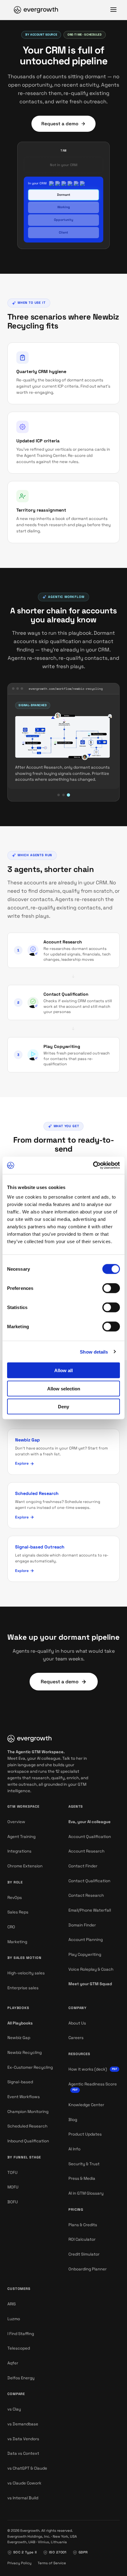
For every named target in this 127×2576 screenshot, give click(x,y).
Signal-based (20, 2082)
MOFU (13, 2187)
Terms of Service (52, 2563)
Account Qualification (90, 1837)
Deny (63, 1407)
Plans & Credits (83, 2225)
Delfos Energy (21, 2378)
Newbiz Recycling (25, 2052)
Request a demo (60, 124)
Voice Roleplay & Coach (91, 1969)
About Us (77, 2023)
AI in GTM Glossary (86, 2193)
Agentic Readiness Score (93, 2087)
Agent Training (21, 1837)
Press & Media (82, 2178)
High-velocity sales (26, 1973)
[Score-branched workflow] (63, 795)
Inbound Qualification (28, 2141)
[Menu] (113, 10)
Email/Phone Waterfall (90, 1910)
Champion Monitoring (28, 2112)
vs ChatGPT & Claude (27, 2468)
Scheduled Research (27, 2126)
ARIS (12, 2304)
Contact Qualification (66, 994)
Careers (76, 2038)
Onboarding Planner (88, 2269)
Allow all (63, 1370)
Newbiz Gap (19, 2038)
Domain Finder (82, 1925)
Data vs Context (23, 2453)
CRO (11, 1927)
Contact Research (86, 1895)
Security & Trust (84, 2164)
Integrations (19, 1851)
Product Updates (85, 2134)
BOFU (13, 2202)
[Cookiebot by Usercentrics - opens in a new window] (93, 1166)
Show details (94, 1352)
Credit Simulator (84, 2254)
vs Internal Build (23, 2498)
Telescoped (19, 2348)
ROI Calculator (82, 2239)
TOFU (12, 2172)
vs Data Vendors (23, 2439)
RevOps (15, 1898)
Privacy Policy (19, 2563)
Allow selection (64, 1388)
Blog (73, 2120)
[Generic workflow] (59, 795)
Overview (16, 1822)
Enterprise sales (23, 1988)
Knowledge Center (86, 2105)
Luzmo (14, 2319)
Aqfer (13, 2363)
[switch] (111, 1288)
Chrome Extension (25, 1866)
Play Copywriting (62, 1046)
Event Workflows (24, 2097)
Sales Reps (18, 1912)
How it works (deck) (93, 2069)
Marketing (17, 1942)
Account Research (63, 942)
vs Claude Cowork (24, 2483)
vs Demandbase (23, 2424)
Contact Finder (83, 1866)
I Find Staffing (21, 2334)
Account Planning (86, 1940)
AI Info (74, 2149)
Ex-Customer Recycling (30, 2067)
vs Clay (14, 2409)
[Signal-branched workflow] (68, 795)
